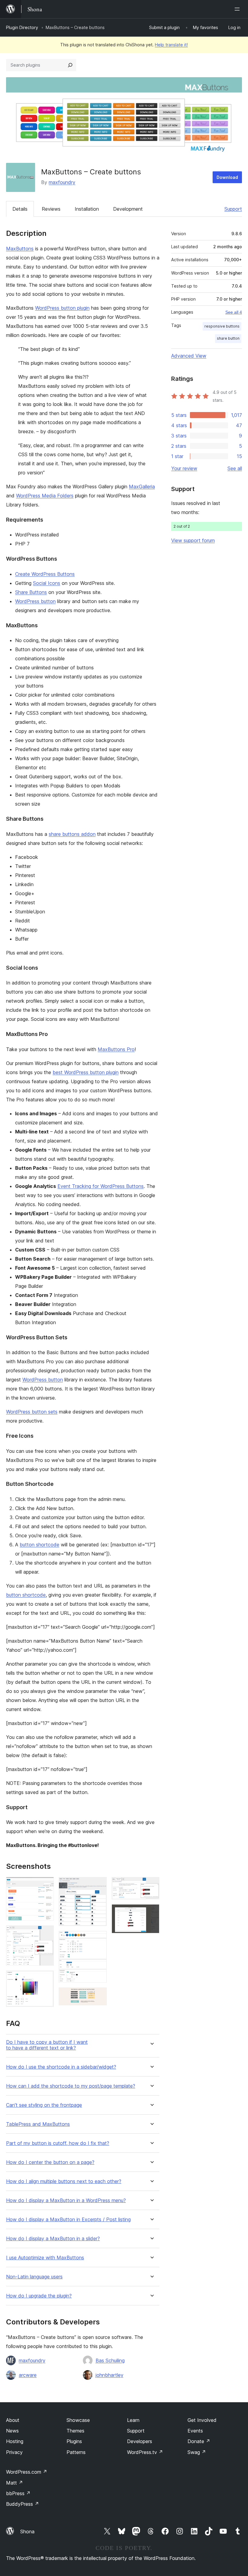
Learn (133, 2420)
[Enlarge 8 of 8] (151, 1912)
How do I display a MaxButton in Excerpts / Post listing (68, 2220)
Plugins (74, 2441)
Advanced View (189, 356)
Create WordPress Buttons (45, 574)
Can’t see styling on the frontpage (44, 2105)
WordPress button (35, 601)
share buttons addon (72, 834)
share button (228, 338)
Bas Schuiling (110, 2360)
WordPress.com (27, 2472)
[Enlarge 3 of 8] (46, 1979)
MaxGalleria (142, 487)
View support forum (193, 540)
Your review (184, 468)
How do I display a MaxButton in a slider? (53, 2239)
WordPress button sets (32, 1412)
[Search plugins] (70, 65)
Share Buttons (31, 592)
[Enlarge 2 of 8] (46, 1934)
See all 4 (234, 312)
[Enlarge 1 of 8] (46, 1885)
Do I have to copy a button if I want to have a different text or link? (47, 2045)
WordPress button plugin (62, 308)
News (12, 2431)
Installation (87, 209)
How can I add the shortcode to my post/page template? (71, 2086)
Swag (197, 2452)
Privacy (14, 2452)
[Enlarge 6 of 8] (99, 1996)
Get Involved (202, 2420)
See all (235, 468)
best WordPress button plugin (86, 1072)
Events (195, 2431)
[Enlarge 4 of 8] (99, 1885)
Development (128, 209)
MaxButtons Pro (116, 1049)
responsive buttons (222, 326)
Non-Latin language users (34, 2277)
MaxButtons (20, 249)
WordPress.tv (145, 2452)
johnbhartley (109, 2375)
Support (233, 209)
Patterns (76, 2452)
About (13, 2420)
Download (227, 177)
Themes (75, 2431)
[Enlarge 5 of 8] (99, 1939)
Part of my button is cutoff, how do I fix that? (58, 2143)
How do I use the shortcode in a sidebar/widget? (61, 2067)
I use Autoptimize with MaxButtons (45, 2258)
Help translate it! (171, 45)
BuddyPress (23, 2504)
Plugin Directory (22, 27)
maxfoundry (62, 182)
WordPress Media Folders (45, 496)
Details (20, 209)
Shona (27, 2531)
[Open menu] (238, 9)
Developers (140, 2441)
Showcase (78, 2420)
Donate (199, 2441)
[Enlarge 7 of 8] (151, 1885)
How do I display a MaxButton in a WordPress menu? (66, 2200)
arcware (28, 2375)
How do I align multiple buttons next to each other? (64, 2181)
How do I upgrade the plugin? (39, 2296)
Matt (15, 2483)
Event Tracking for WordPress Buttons (101, 1186)
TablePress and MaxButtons (38, 2124)
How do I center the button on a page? (50, 2162)
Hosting (15, 2441)
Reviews (51, 209)
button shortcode (39, 1545)
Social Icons (47, 583)
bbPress (18, 2493)
